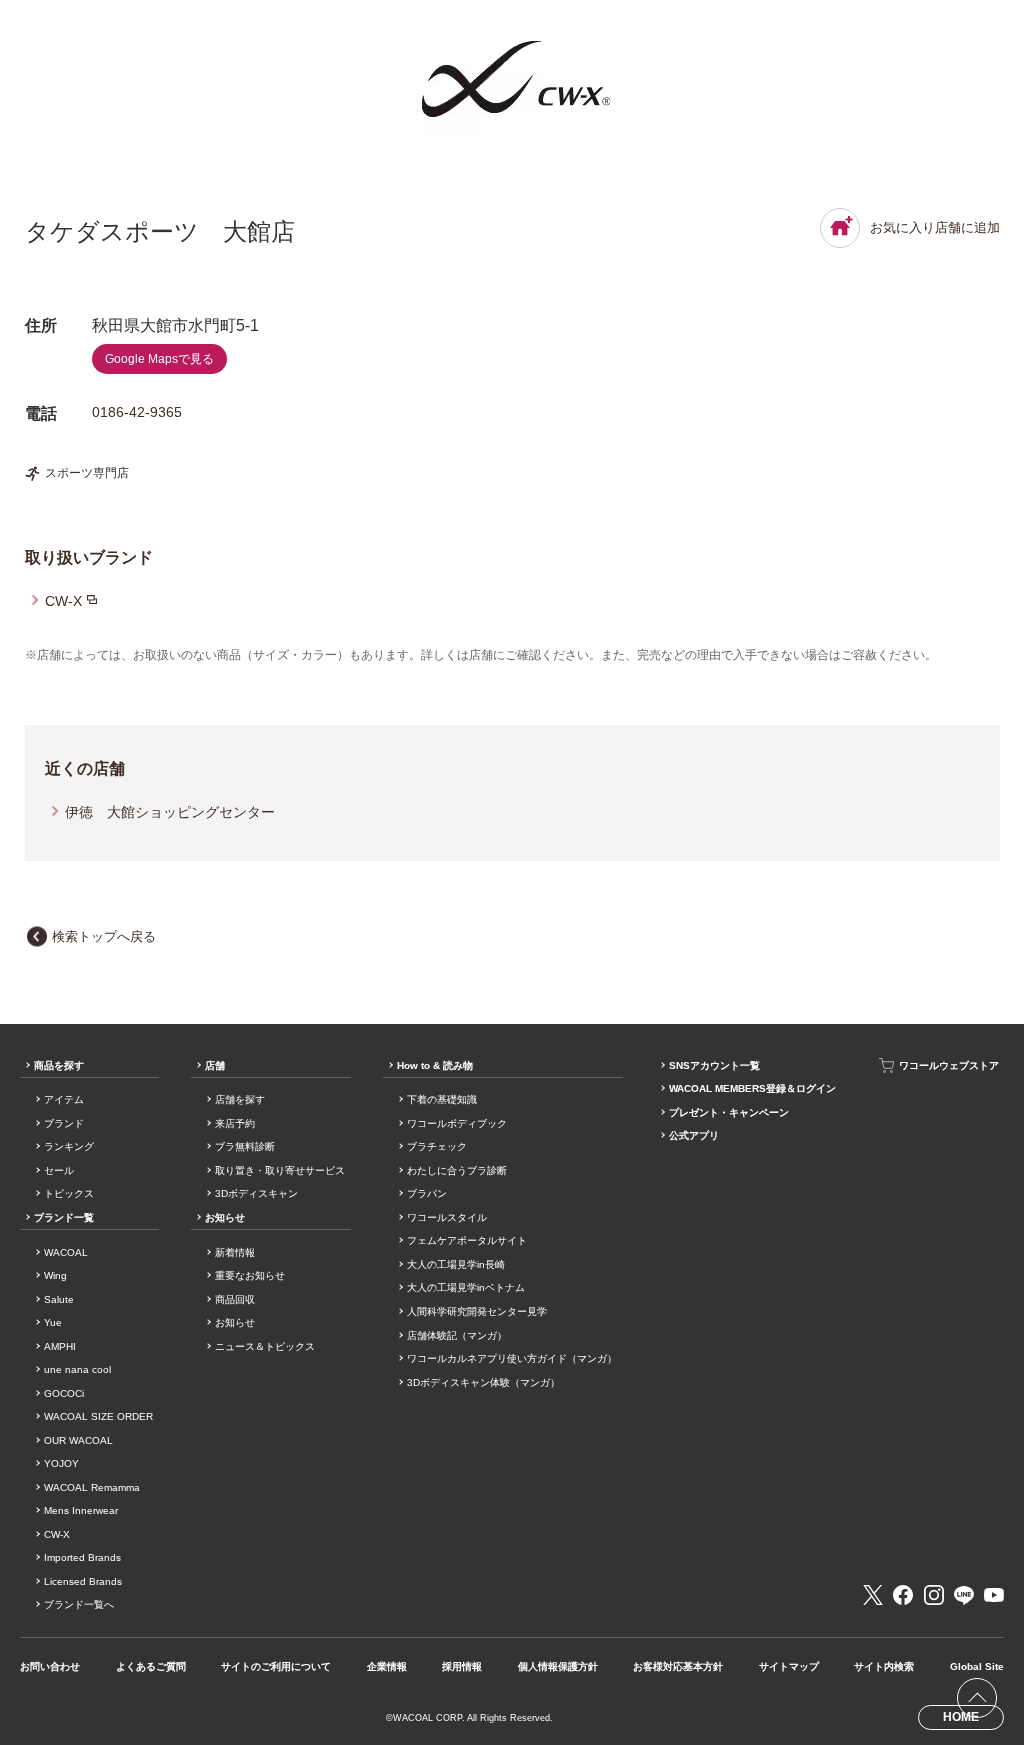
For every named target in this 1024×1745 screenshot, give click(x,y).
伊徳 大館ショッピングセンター (170, 812)
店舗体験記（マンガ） (457, 1335)
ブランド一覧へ (79, 1604)
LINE (964, 1595)
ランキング (69, 1146)
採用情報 (462, 1666)
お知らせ (225, 1217)
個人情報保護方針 (558, 1666)
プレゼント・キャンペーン (729, 1112)
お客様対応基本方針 (678, 1666)
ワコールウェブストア (949, 1065)
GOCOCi (64, 1393)
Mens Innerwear (81, 1510)
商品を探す (59, 1065)
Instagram (934, 1595)
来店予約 (235, 1123)
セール (59, 1170)
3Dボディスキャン (256, 1193)
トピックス (69, 1193)
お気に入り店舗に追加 (935, 227)
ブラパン (427, 1193)
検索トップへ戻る (104, 936)
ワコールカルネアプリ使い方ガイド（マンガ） (512, 1358)
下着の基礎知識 (442, 1099)
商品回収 (235, 1299)
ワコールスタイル (447, 1217)
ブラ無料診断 (245, 1146)
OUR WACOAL (78, 1440)
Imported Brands (82, 1557)
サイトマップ (789, 1666)
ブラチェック (437, 1146)
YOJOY (61, 1463)
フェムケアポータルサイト (467, 1240)
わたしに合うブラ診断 (457, 1170)
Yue (53, 1322)
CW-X (63, 601)
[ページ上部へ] (977, 1698)
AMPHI (60, 1346)
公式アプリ (694, 1135)
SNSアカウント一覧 (714, 1065)
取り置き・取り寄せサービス (280, 1170)
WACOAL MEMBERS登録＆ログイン (752, 1088)
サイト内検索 (884, 1666)
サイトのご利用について (276, 1666)
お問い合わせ (50, 1666)
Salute (59, 1299)
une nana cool (77, 1369)
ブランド (64, 1123)
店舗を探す (240, 1099)
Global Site (977, 1666)
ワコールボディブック (457, 1123)
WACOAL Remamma (92, 1487)
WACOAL (66, 1252)
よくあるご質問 (151, 1666)
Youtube (994, 1595)
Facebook (903, 1595)
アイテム (64, 1099)
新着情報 (235, 1252)
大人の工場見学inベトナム (466, 1287)
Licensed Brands (83, 1581)
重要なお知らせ (250, 1275)
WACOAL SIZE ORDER (98, 1416)
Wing (55, 1275)
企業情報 (387, 1666)
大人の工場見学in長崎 (456, 1264)
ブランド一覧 (64, 1217)
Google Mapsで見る (159, 359)
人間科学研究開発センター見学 (477, 1311)
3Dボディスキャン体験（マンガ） (483, 1382)
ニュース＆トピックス (265, 1346)
